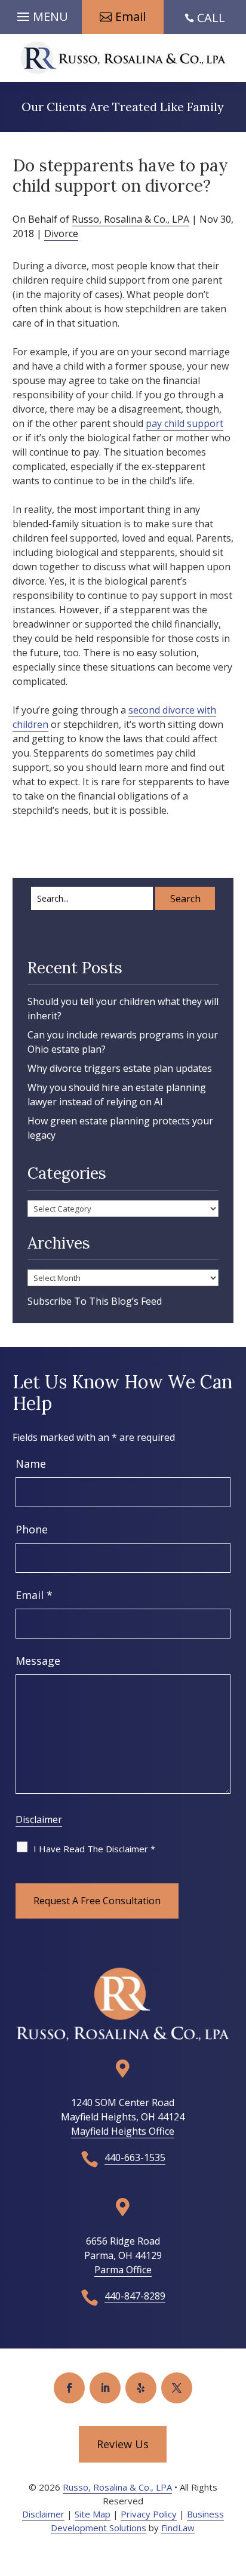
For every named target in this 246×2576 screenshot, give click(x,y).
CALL (211, 18)
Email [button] (130, 16)
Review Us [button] (123, 2444)
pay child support (184, 423)
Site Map (93, 2514)
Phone (32, 1529)
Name (31, 1464)
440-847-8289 (135, 2296)
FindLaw (178, 2528)
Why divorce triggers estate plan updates (120, 1068)
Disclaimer (39, 1819)
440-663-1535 (135, 2157)
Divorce (61, 233)
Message (38, 1661)
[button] (41, 14)
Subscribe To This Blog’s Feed (95, 1301)
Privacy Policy (149, 2514)
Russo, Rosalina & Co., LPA (130, 219)
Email (34, 1595)
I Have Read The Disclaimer (94, 1849)
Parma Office (123, 2270)
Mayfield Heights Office (123, 2131)
